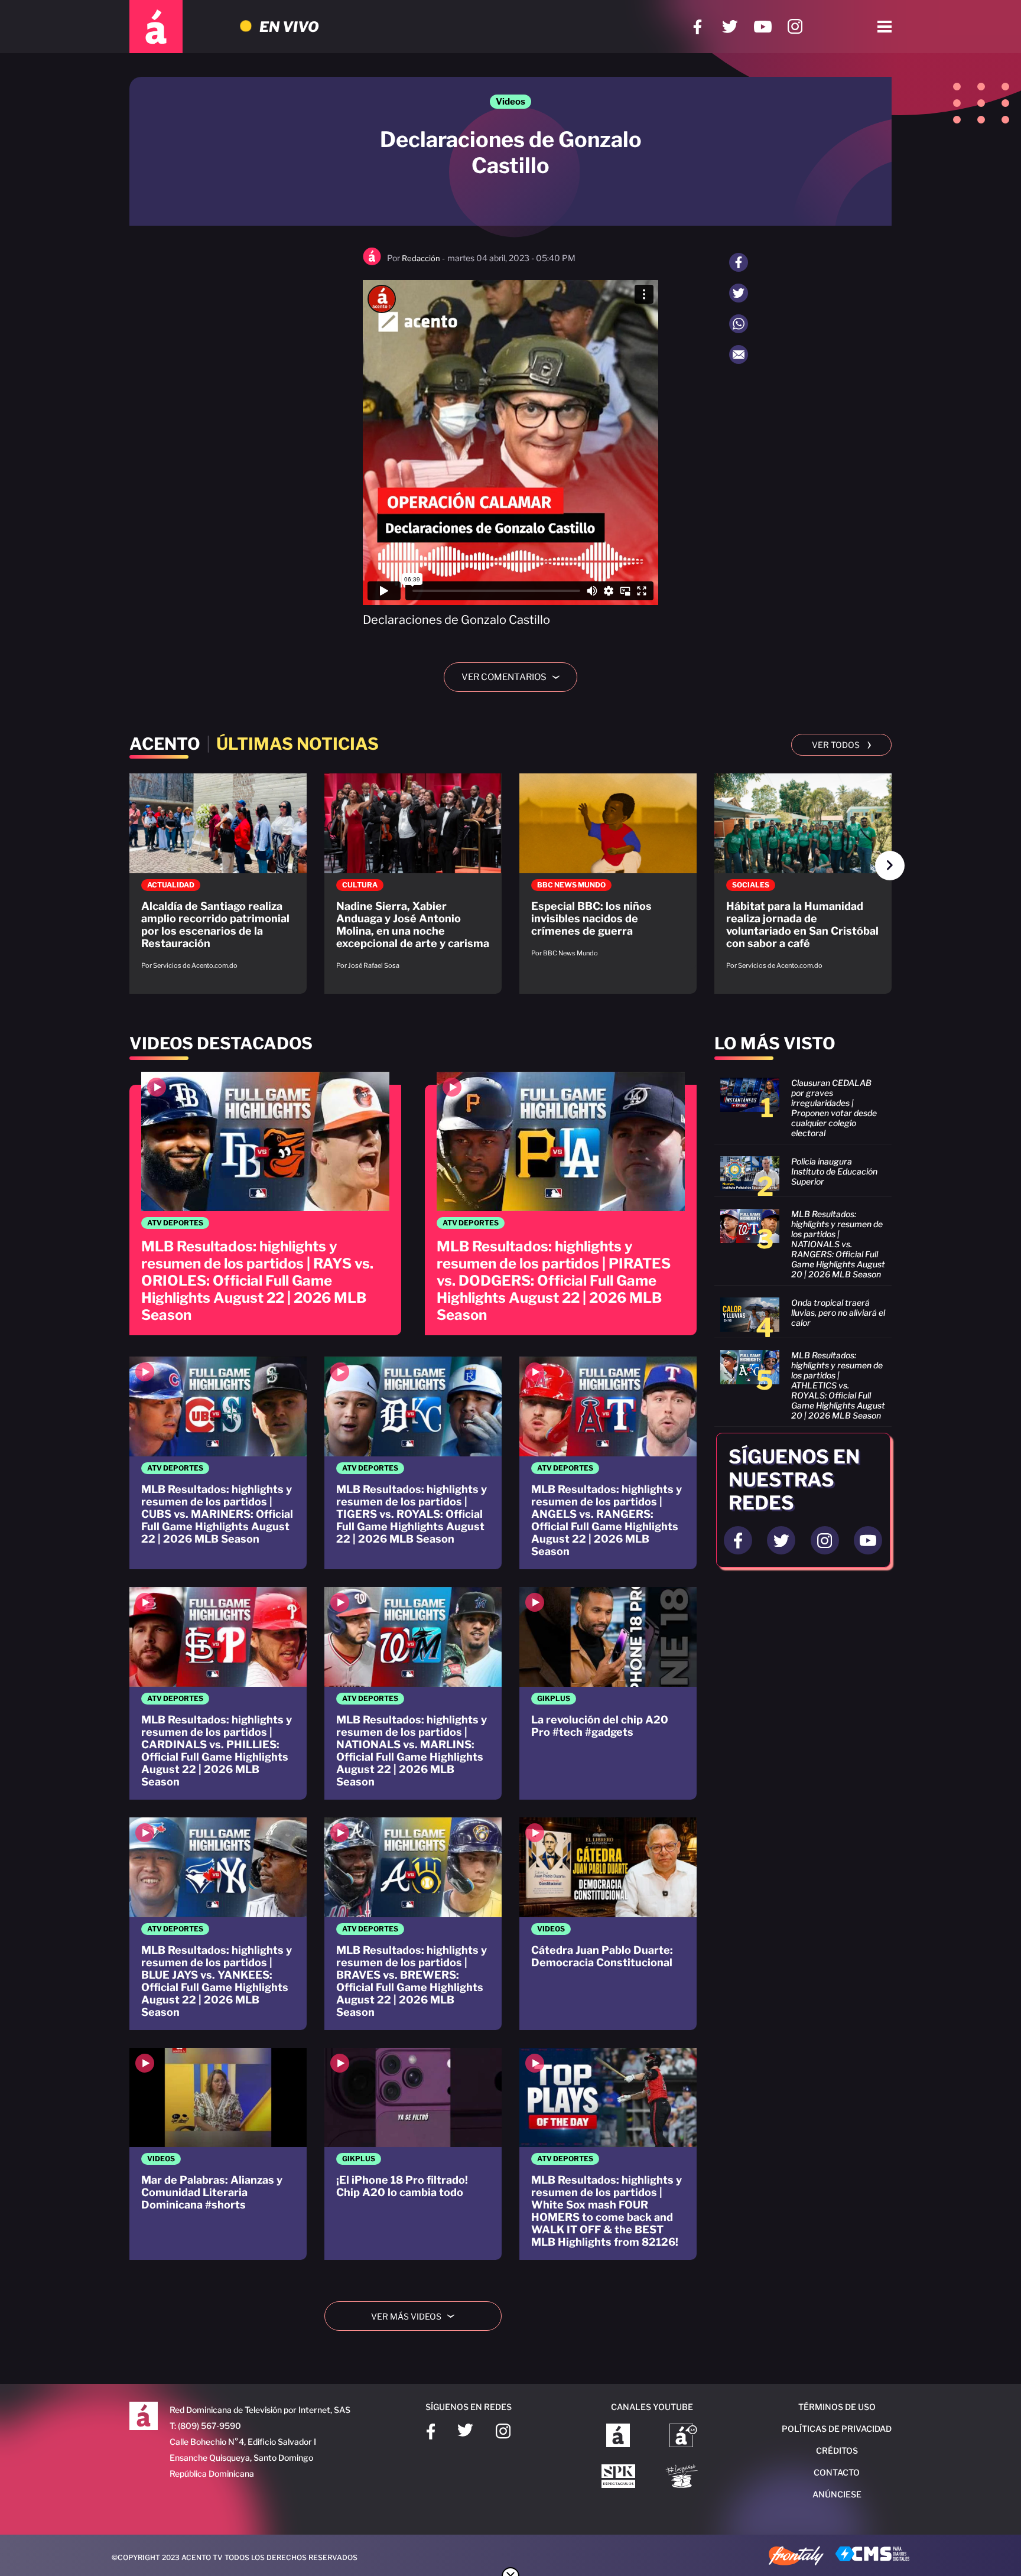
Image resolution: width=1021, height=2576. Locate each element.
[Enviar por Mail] (739, 354)
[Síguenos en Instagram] (795, 27)
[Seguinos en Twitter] (781, 1540)
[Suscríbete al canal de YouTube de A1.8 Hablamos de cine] (683, 2437)
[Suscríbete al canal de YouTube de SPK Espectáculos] (618, 2477)
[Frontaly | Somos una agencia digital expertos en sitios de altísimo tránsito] (796, 2557)
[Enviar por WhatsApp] (739, 324)
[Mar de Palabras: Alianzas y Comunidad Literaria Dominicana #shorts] (218, 2154)
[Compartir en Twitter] (739, 293)
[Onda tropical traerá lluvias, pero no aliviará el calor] (803, 1315)
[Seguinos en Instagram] (825, 1540)
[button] (890, 866)
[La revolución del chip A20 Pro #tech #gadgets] (608, 1693)
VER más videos (417, 2316)
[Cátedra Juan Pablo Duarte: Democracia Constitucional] (608, 1924)
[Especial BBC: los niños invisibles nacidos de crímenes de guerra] (608, 871)
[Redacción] (372, 263)
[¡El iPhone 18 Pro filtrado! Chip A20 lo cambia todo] (413, 2154)
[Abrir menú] (885, 27)
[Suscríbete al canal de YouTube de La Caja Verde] (684, 2477)
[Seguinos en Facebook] (738, 1540)
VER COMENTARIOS (515, 677)
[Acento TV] (156, 27)
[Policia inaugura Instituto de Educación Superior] (803, 1173)
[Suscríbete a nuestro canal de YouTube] (763, 27)
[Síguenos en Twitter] (730, 27)
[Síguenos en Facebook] (698, 27)
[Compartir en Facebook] (739, 262)
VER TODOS (842, 744)
